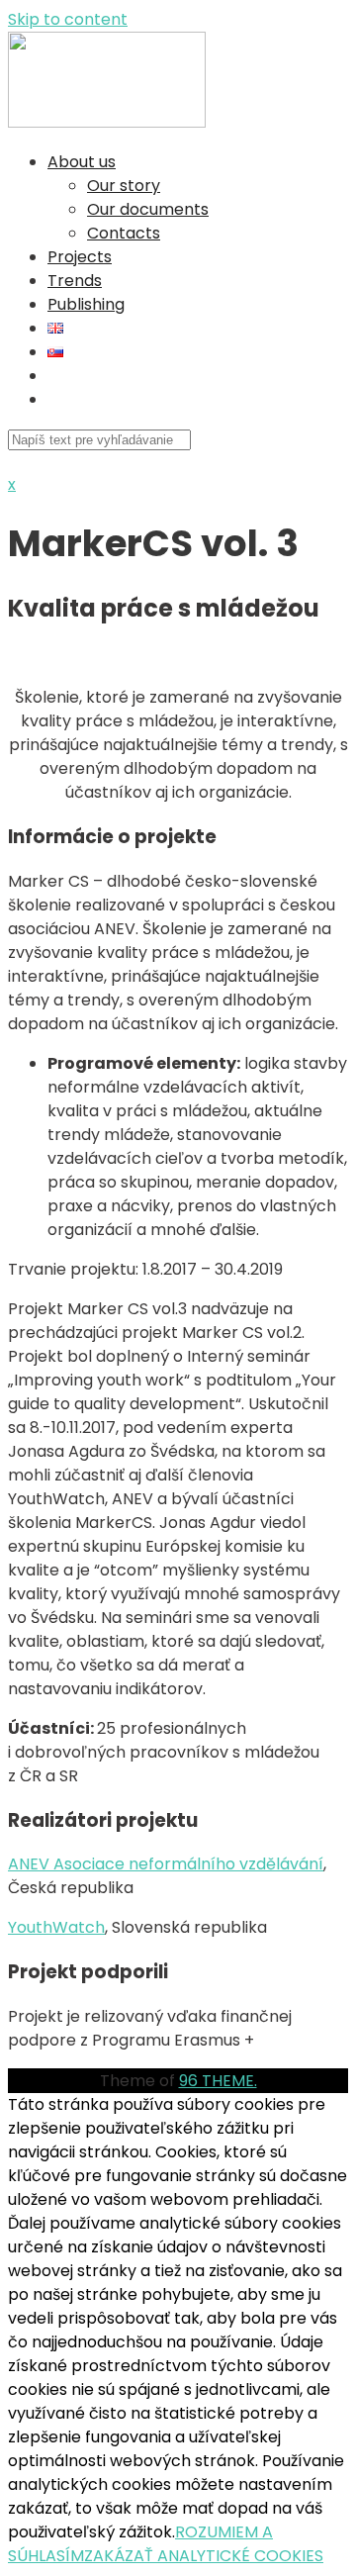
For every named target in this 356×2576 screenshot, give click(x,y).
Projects (80, 257)
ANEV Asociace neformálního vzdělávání (166, 1864)
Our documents (148, 209)
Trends (75, 281)
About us (82, 162)
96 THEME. (218, 2081)
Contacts (124, 233)
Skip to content (68, 19)
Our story (124, 186)
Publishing (86, 304)
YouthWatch (56, 1927)
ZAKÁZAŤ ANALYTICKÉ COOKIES (204, 2556)
